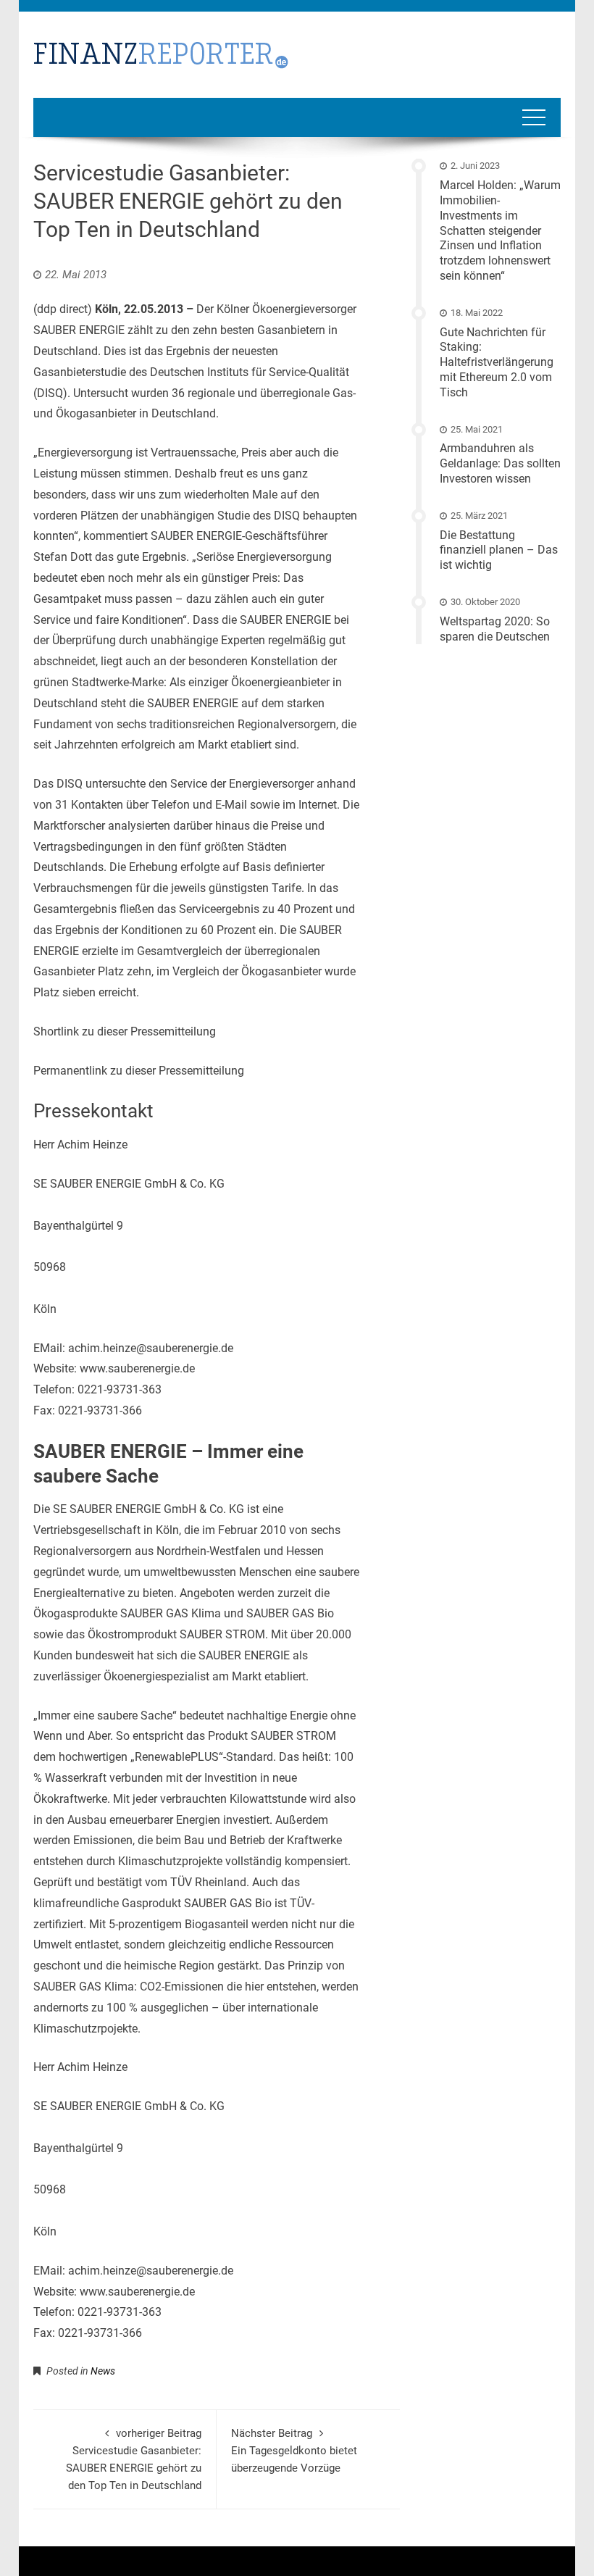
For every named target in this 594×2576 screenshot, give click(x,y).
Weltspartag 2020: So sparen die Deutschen (495, 629)
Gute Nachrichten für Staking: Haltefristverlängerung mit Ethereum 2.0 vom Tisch (497, 362)
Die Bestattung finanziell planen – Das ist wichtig (499, 550)
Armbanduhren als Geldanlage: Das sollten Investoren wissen (500, 463)
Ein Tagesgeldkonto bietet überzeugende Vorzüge (294, 2451)
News (103, 2371)
